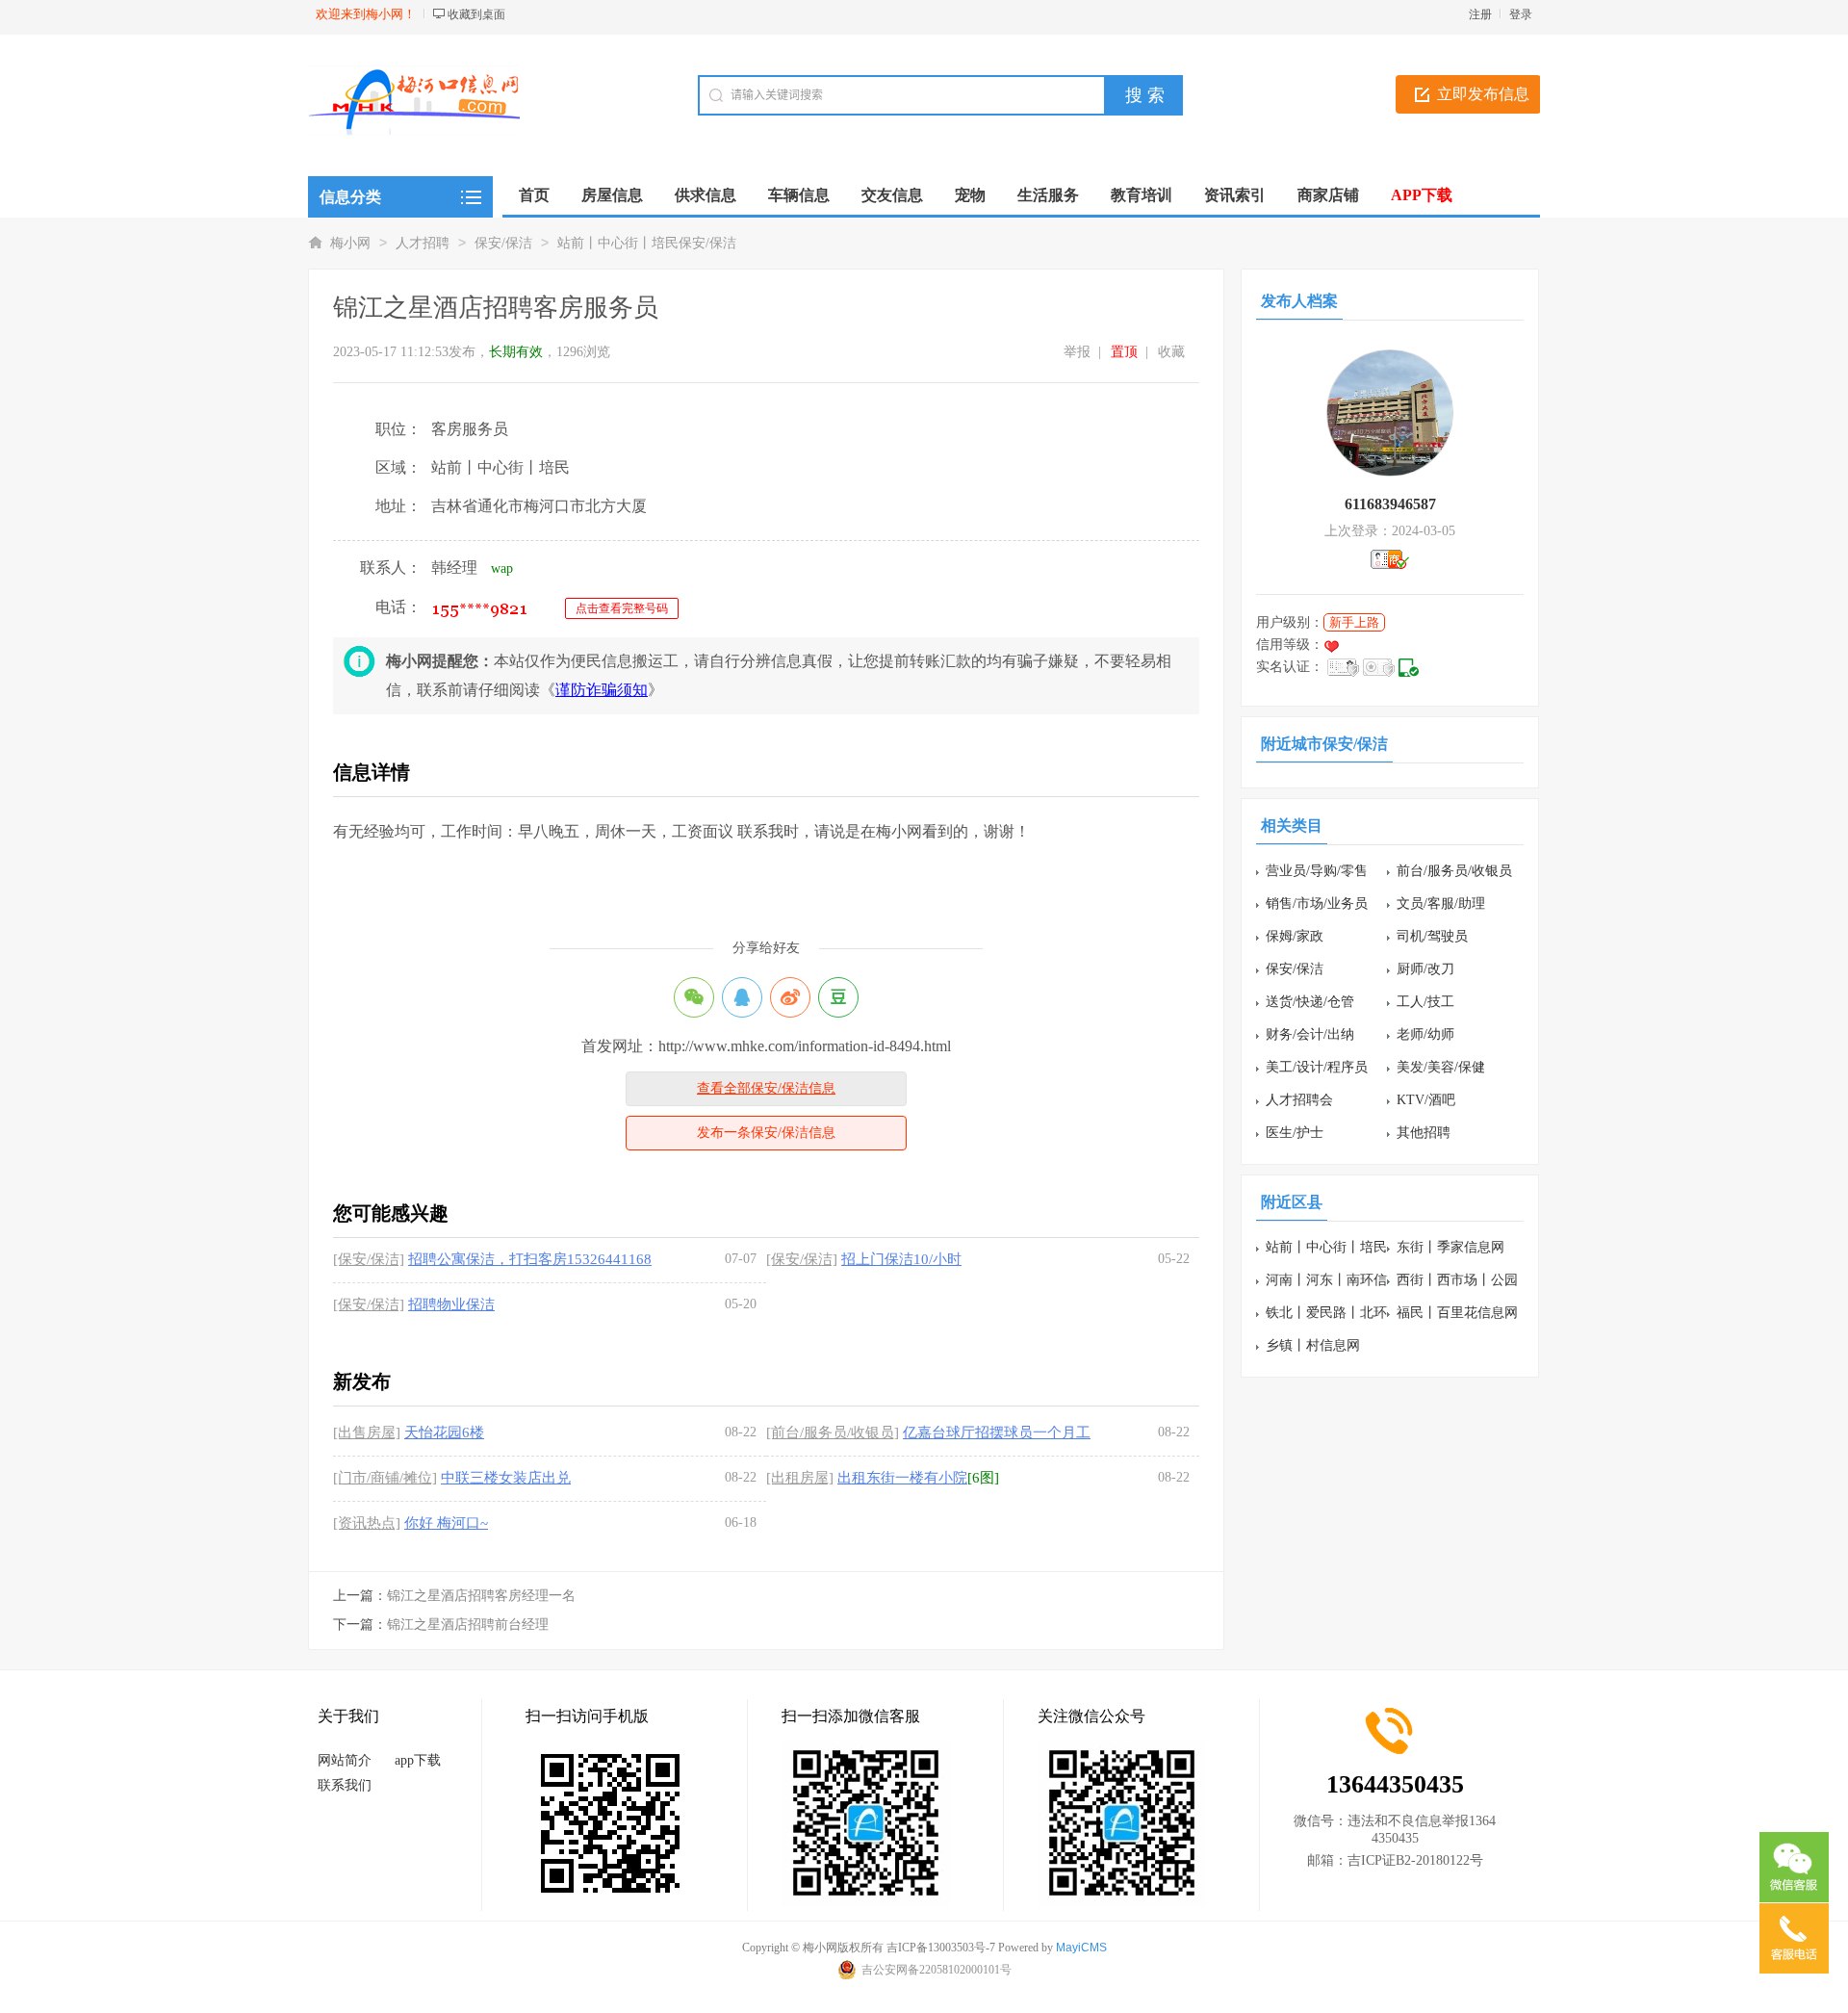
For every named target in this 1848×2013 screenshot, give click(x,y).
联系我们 (345, 1785)
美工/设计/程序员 (1317, 1067)
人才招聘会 (1299, 1100)
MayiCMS (1081, 1948)
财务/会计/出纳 (1310, 1034)
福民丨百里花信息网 (1457, 1313)
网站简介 (345, 1760)
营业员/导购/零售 (1317, 871)
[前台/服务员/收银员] (833, 1432)
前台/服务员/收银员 (1454, 871)
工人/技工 (1425, 1002)
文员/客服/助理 (1441, 903)
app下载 (418, 1760)
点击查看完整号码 (622, 608)
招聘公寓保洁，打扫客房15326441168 (530, 1259)
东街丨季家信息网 (1450, 1247)
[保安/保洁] (369, 1259)
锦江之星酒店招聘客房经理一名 (481, 1596)
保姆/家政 (1295, 936)
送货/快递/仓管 (1310, 1002)
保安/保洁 (503, 243)
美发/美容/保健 (1441, 1067)
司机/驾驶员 (1432, 936)
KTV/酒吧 (1426, 1100)
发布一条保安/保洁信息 (766, 1133)
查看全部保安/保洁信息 (766, 1088)
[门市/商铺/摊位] (385, 1478)
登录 (1521, 14)
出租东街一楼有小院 (902, 1478)
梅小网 (350, 243)
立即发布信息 (1483, 94)
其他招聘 (1424, 1133)
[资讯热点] (367, 1523)
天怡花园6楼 (444, 1432)
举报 (1077, 352)
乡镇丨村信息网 (1313, 1345)
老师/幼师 (1425, 1034)
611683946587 (1390, 504)
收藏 (1171, 352)
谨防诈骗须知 (602, 690)
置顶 (1124, 352)
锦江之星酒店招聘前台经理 (468, 1625)
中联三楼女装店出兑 (506, 1478)
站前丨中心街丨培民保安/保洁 (647, 243)
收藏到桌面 (476, 14)
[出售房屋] (367, 1432)
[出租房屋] (800, 1478)
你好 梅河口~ (446, 1523)
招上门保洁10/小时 (901, 1259)
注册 (1480, 14)
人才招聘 (423, 243)
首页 (534, 195)
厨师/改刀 (1425, 969)
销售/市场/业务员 (1317, 903)
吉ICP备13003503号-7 (941, 1948)
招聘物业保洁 (451, 1304)
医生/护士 (1295, 1133)
